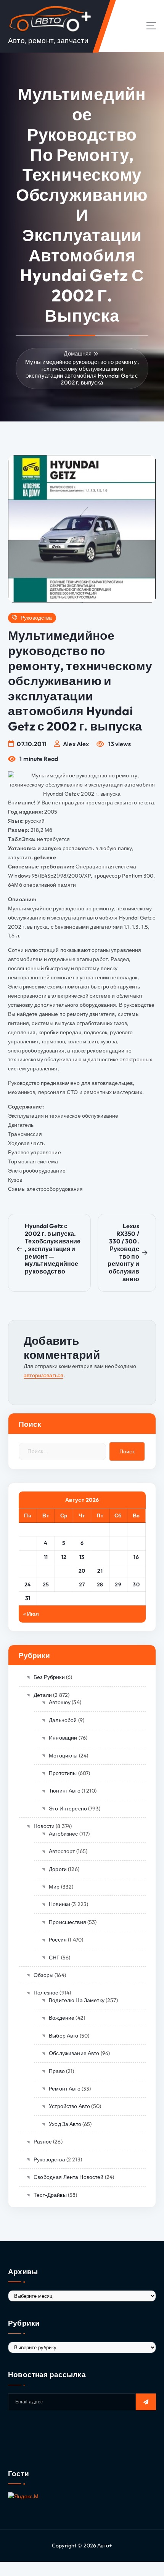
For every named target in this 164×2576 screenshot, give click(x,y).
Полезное (46, 1993)
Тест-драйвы (50, 2195)
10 (28, 1557)
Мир (54, 1887)
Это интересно (68, 1809)
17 (28, 1571)
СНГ (54, 1958)
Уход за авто (65, 2124)
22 (118, 1571)
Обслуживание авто (74, 2053)
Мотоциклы (63, 1756)
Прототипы (63, 1773)
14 (100, 1557)
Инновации (63, 1738)
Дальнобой (63, 1720)
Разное (43, 2142)
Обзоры (43, 1975)
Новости (44, 1826)
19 (64, 1571)
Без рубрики (49, 1677)
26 (64, 1584)
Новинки (59, 1904)
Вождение (62, 2018)
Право (57, 2071)
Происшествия (68, 1922)
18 (46, 1571)
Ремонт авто (65, 2089)
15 (118, 1557)
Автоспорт (62, 1851)
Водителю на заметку (77, 2000)
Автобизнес (63, 1834)
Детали (43, 1695)
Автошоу (60, 1702)
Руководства (36, 618)
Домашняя (78, 353)
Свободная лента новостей (68, 2177)
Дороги (58, 1869)
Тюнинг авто (65, 1791)
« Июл (31, 1614)
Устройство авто (69, 2106)
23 (136, 1571)
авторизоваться (43, 1375)
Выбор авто (64, 2036)
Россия (58, 1940)
